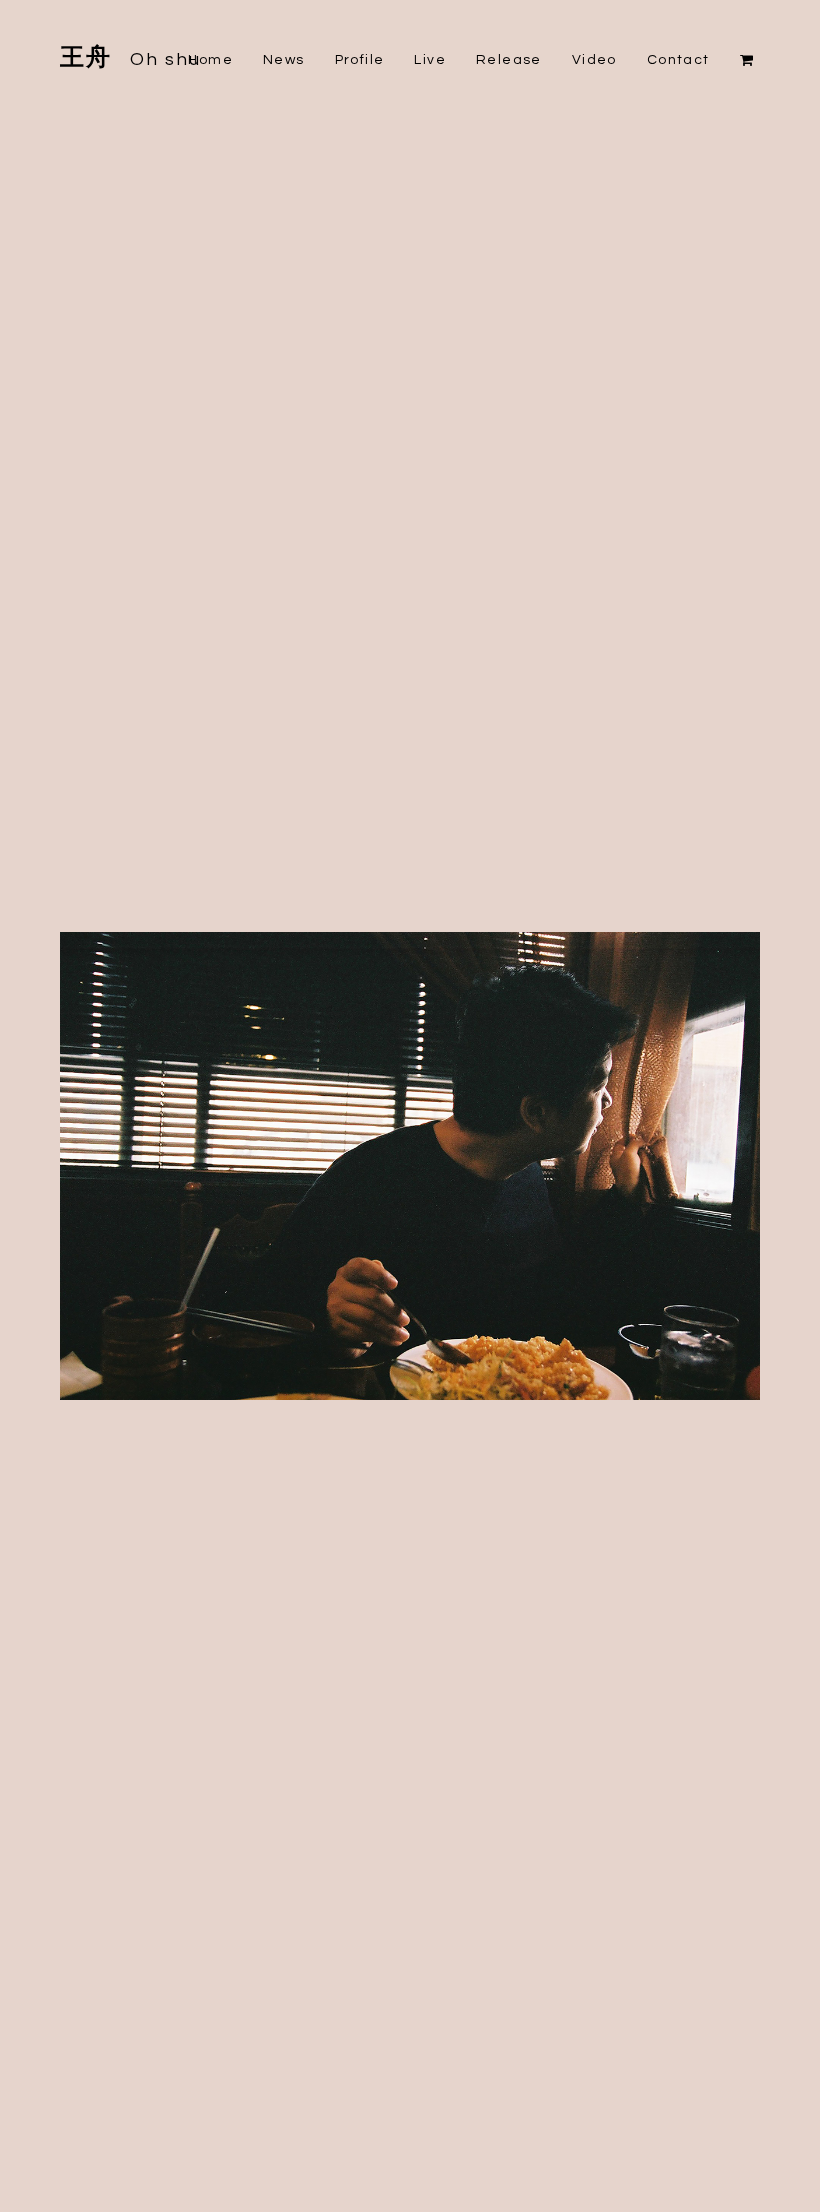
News (284, 60)
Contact (678, 60)
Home (210, 60)
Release (509, 60)
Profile (360, 60)
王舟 (131, 57)
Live (430, 60)
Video (594, 60)
